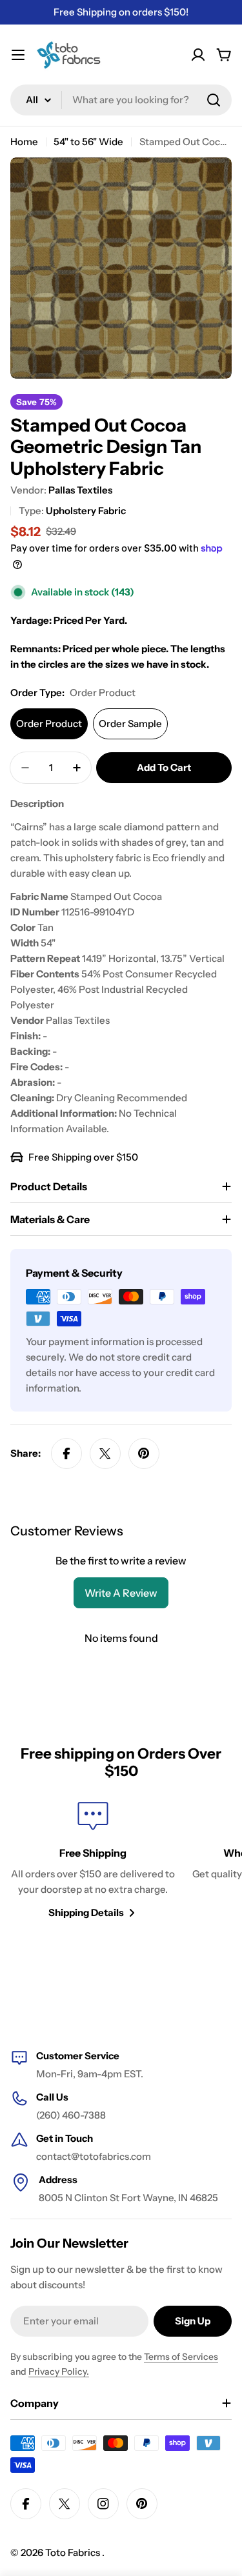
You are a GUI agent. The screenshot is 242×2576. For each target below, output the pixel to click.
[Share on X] (105, 1453)
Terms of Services (181, 2357)
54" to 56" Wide (88, 142)
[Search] (214, 100)
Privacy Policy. (59, 2371)
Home (24, 142)
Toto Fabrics (74, 2552)
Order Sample (130, 724)
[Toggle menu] (18, 55)
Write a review (121, 1593)
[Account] (198, 55)
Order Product (49, 724)
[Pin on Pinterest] (144, 1453)
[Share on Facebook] (66, 1453)
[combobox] (121, 100)
